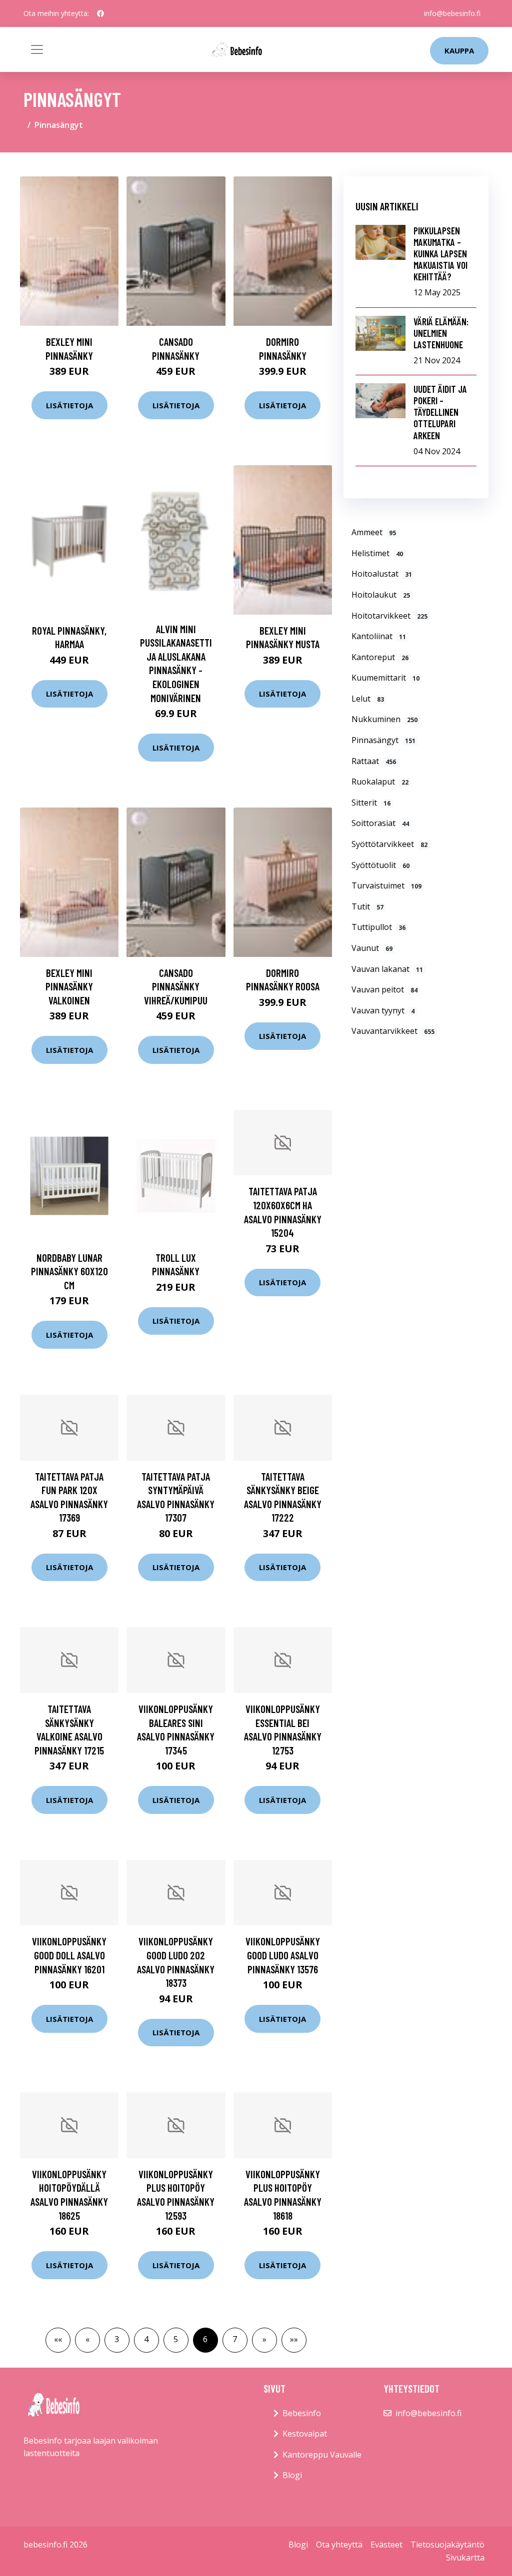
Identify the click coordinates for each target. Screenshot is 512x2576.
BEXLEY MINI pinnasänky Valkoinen (69, 986)
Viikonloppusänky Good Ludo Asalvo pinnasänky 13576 (283, 1955)
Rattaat (374, 761)
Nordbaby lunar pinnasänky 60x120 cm (69, 1271)
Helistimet (377, 553)
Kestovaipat (305, 2434)
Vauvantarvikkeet (393, 1031)
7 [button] (235, 2339)
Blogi (292, 2475)
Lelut (368, 699)
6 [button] (205, 2339)
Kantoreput (380, 657)
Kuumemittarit (385, 678)
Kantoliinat (379, 636)
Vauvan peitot (384, 989)
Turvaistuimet (386, 885)
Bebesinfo (302, 2413)
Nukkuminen (384, 719)
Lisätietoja (69, 405)
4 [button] (146, 2339)
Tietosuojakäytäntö (447, 2545)
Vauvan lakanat (387, 969)
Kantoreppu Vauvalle (322, 2455)
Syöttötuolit (380, 865)
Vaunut (372, 948)
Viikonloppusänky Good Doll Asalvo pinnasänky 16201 (69, 1955)
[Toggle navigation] (37, 49)
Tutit (367, 906)
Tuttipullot (378, 927)
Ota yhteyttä (339, 2545)
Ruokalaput (380, 782)
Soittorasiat (380, 823)
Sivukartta (465, 2558)
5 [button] (176, 2339)
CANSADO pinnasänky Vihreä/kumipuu (176, 986)
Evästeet (386, 2545)
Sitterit (371, 803)
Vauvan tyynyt (383, 1010)
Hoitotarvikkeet (389, 616)
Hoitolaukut (381, 595)
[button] (58, 2340)
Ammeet (374, 532)
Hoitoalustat (382, 574)
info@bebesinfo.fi (452, 13)
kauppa (459, 50)
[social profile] (100, 13)
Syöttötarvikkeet (389, 844)
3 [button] (117, 2339)
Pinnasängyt (383, 740)
